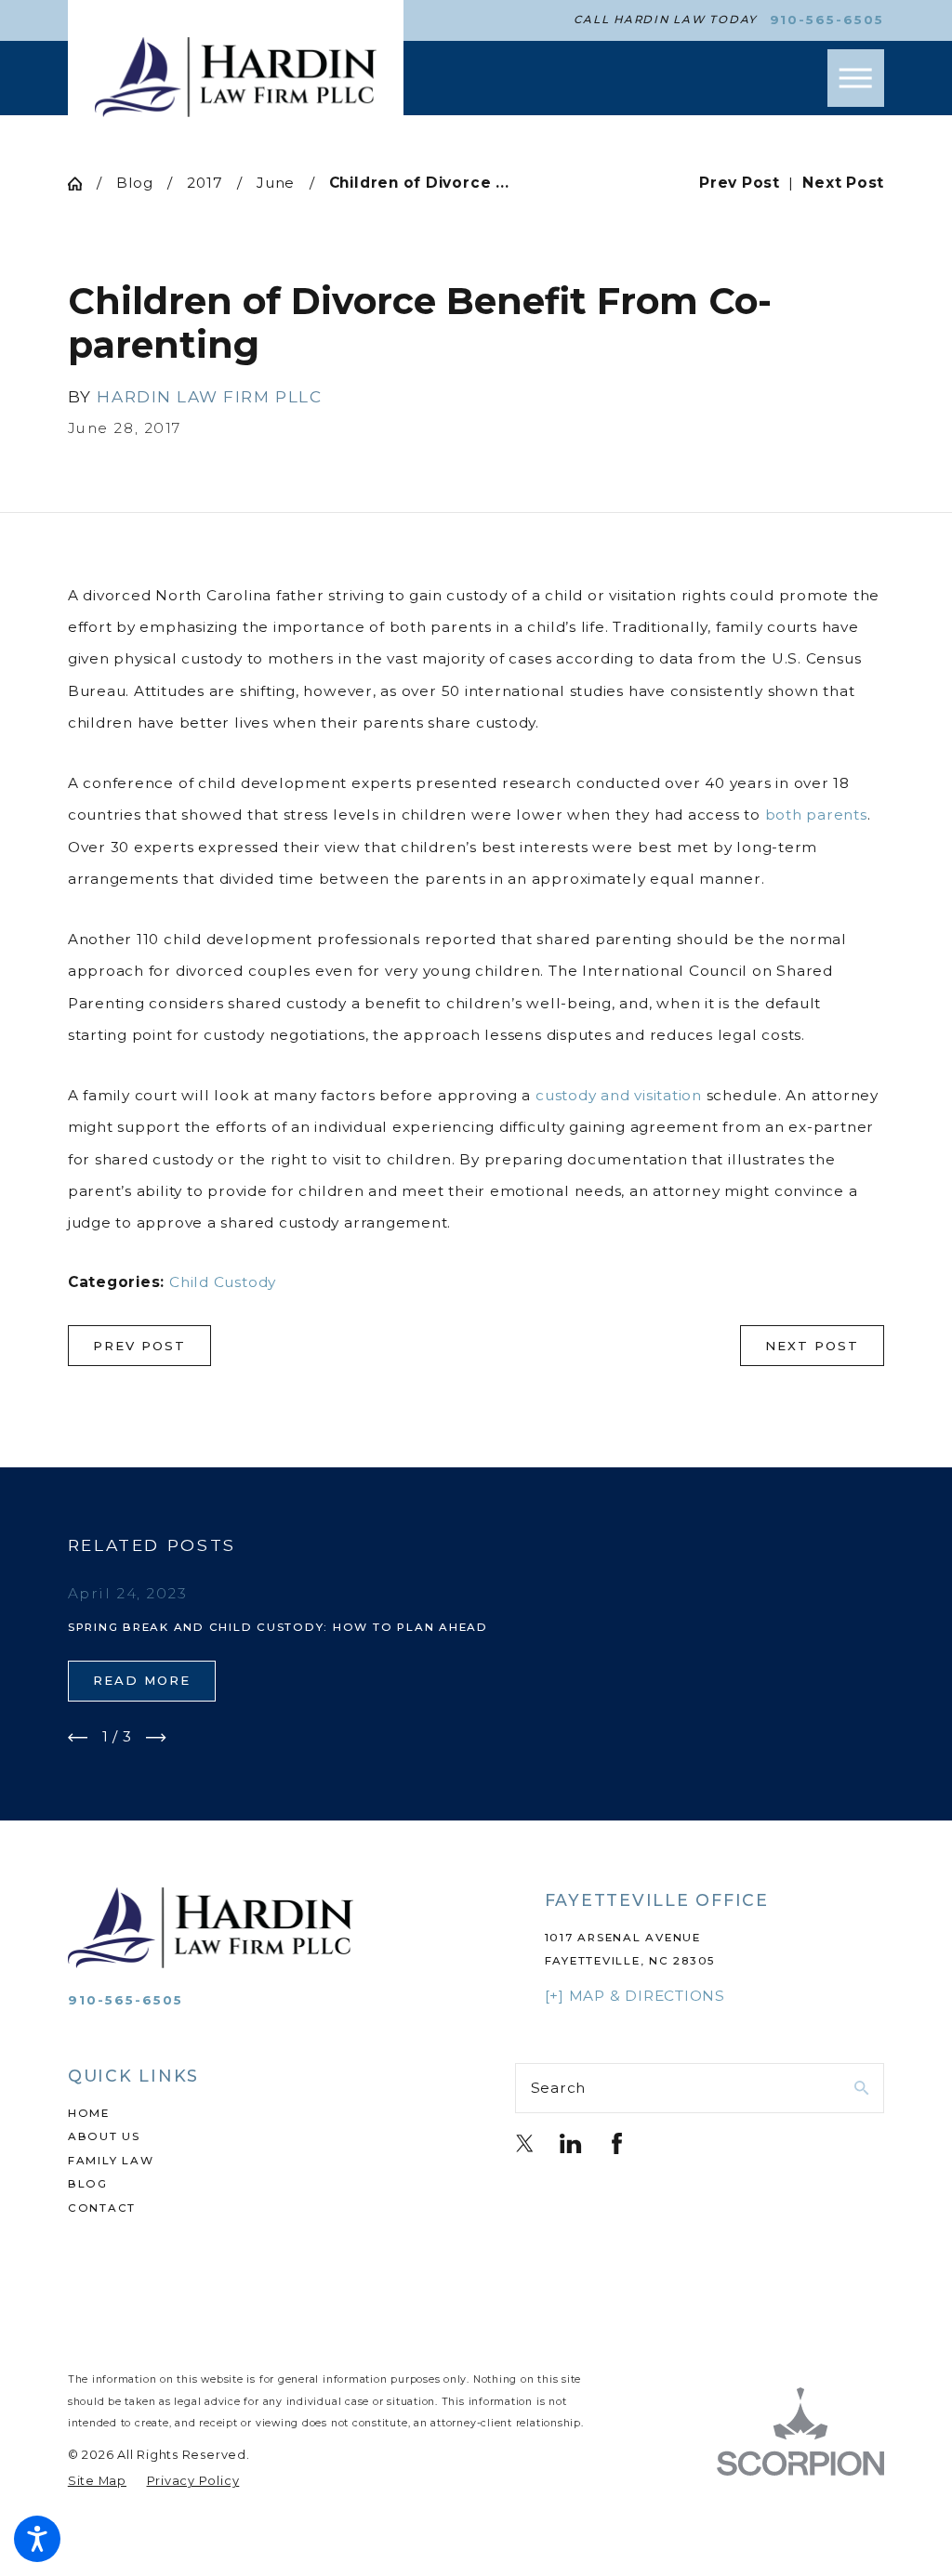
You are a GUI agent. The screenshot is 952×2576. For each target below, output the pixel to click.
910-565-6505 (827, 20)
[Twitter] (525, 2143)
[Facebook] (617, 2143)
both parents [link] (816, 815)
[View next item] (156, 1738)
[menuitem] (252, 2114)
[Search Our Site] (861, 2088)
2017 (205, 183)
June (276, 183)
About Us (104, 2136)
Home (89, 2113)
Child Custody (223, 1282)
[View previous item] (78, 1738)
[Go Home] (82, 184)
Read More (142, 1680)
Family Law (111, 2161)
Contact (102, 2208)
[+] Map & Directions (635, 1996)
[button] (37, 2539)
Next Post (812, 1346)
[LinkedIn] (570, 2143)
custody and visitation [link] (619, 1095)
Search (559, 2088)
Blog (135, 183)
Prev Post (139, 1346)
